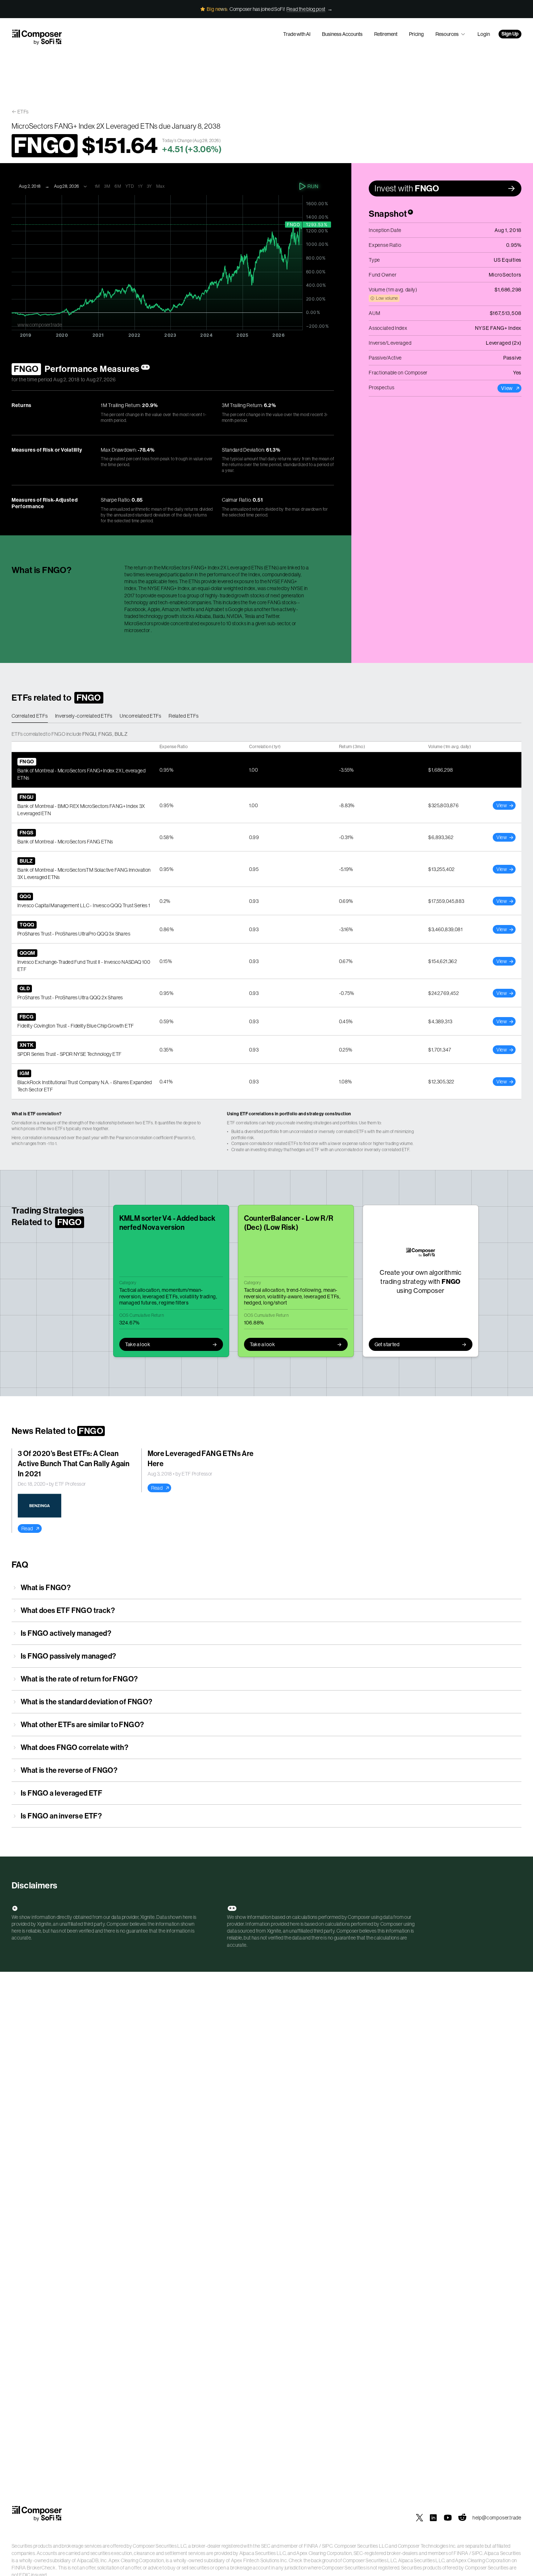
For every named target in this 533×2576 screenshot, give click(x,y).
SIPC (327, 2546)
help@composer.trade (497, 2518)
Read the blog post (306, 9)
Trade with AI (297, 34)
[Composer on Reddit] (462, 2518)
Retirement (386, 34)
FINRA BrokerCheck (34, 2568)
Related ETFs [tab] (183, 716)
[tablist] (266, 716)
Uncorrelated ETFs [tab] (141, 716)
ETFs (23, 112)
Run (313, 186)
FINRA (311, 2546)
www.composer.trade (40, 325)
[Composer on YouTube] (448, 2518)
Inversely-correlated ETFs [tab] (84, 716)
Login (484, 34)
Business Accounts (342, 34)
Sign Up (510, 34)
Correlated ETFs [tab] (30, 716)
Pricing (416, 34)
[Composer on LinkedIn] (433, 2518)
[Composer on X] (420, 2518)
